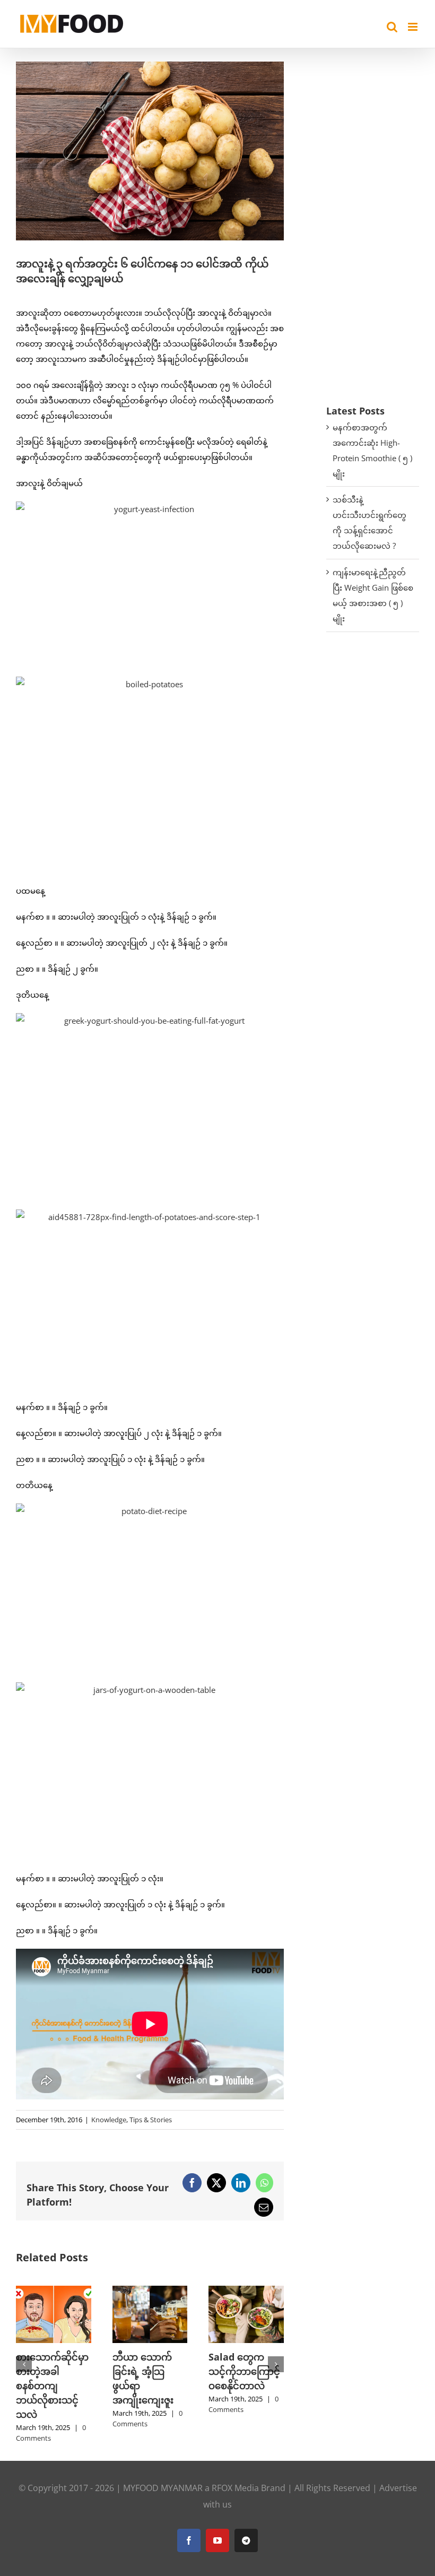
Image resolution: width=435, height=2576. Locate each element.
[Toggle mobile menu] (414, 27)
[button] (24, 2372)
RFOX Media (235, 2502)
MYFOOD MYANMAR (163, 2502)
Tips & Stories (151, 2120)
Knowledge (109, 2120)
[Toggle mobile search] (392, 27)
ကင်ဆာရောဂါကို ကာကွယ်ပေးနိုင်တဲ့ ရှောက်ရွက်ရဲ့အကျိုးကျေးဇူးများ (246, 2385)
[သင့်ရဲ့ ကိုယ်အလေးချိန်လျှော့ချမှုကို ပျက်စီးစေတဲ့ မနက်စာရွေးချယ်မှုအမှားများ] (150, 2291)
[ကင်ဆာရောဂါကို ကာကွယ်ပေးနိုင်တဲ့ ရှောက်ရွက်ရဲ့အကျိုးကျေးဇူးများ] (246, 2291)
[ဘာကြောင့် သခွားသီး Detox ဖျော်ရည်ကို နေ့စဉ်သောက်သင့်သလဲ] (54, 2291)
